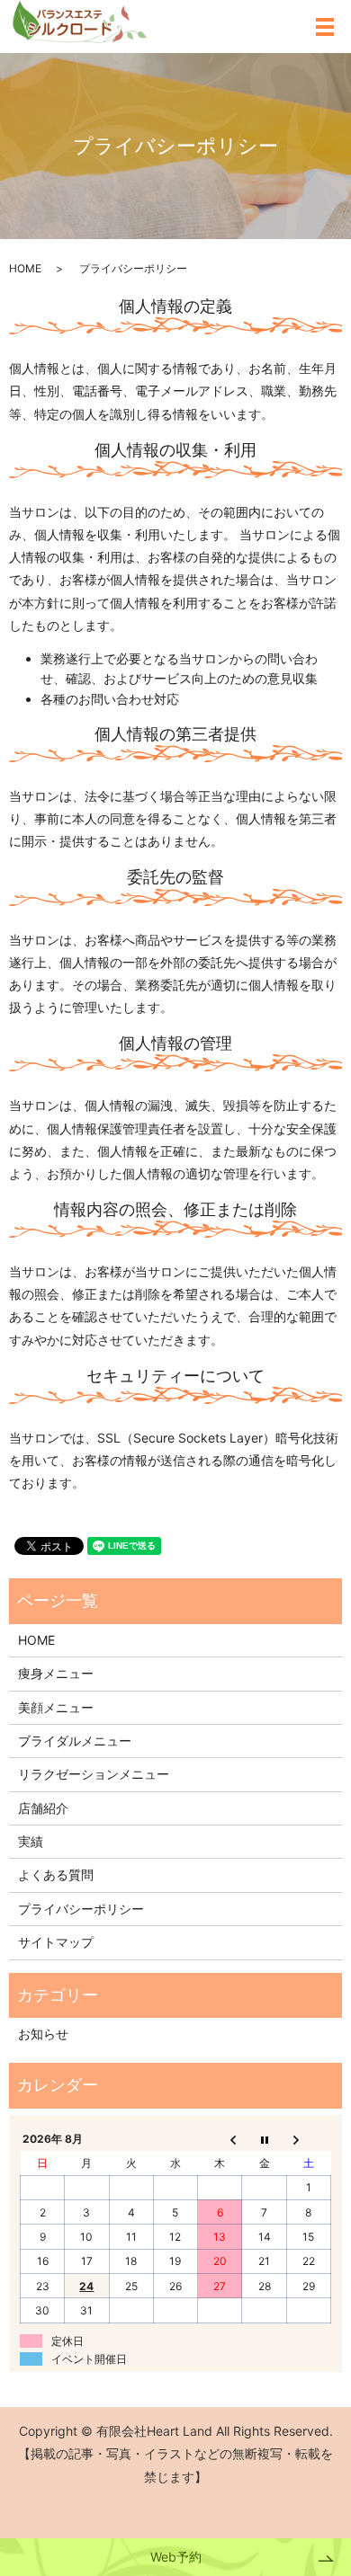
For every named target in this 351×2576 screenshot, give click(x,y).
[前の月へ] (220, 2139)
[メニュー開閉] (325, 27)
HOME (25, 268)
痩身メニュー (56, 1673)
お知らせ (43, 2034)
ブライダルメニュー (75, 1741)
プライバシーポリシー (81, 1909)
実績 (31, 1841)
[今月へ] (264, 2139)
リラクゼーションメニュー (94, 1774)
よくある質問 (56, 1874)
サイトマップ (56, 1942)
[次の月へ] (308, 2139)
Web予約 (176, 2557)
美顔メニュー (56, 1707)
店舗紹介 (43, 1808)
